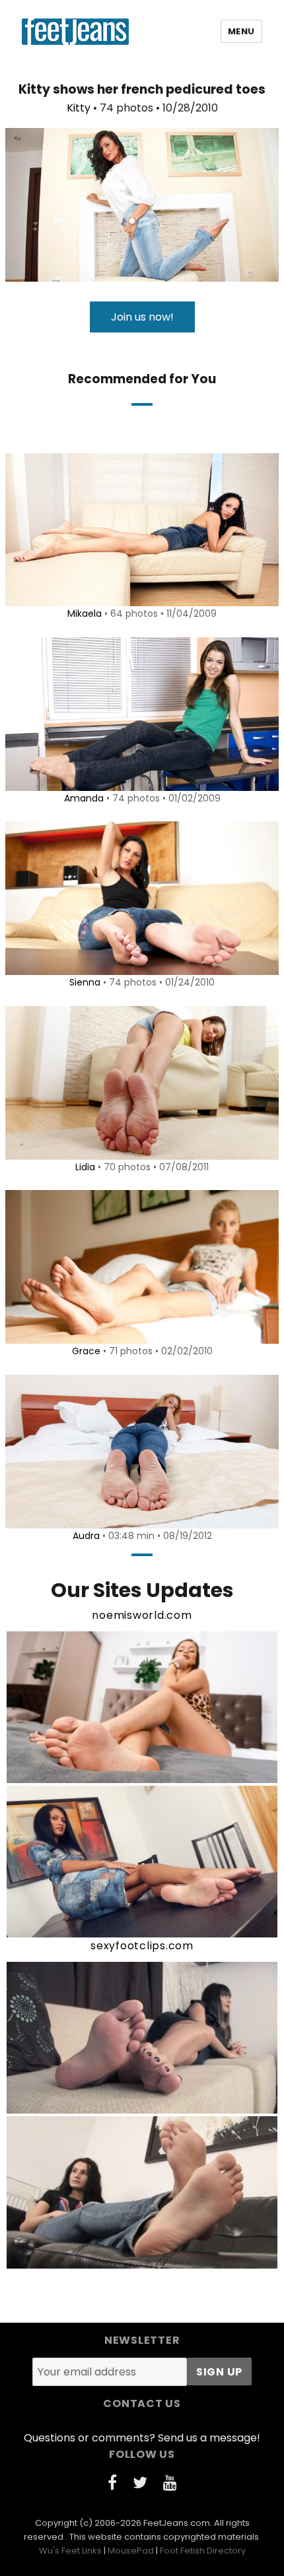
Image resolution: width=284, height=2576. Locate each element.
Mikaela (85, 613)
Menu (241, 31)
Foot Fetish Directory (203, 2551)
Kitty (79, 108)
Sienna (85, 982)
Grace (86, 1351)
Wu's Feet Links (70, 2551)
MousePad (131, 2551)
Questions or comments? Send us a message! (142, 2438)
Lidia (85, 1167)
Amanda (84, 798)
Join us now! (142, 317)
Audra (86, 1536)
